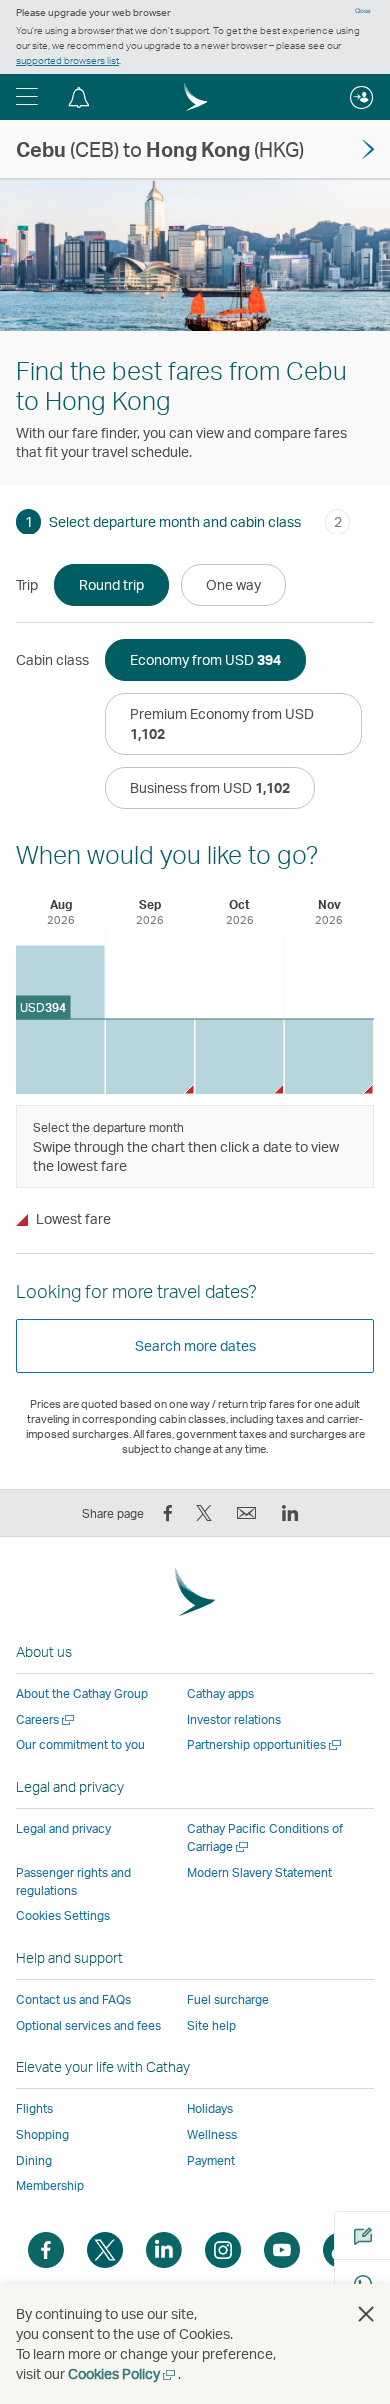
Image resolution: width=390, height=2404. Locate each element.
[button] (27, 97)
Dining (34, 2160)
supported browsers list (67, 60)
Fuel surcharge (228, 1999)
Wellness (212, 2134)
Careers (46, 1719)
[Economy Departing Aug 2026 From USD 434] (60, 1020)
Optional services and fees (88, 2025)
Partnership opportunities (265, 1744)
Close (363, 11)
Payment (211, 2160)
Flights (34, 2108)
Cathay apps (220, 1693)
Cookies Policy (123, 2373)
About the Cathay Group (82, 1693)
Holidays (210, 2108)
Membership (50, 2185)
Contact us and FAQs (73, 1999)
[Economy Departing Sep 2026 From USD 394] (150, 1056)
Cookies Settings (63, 1916)
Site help (211, 2025)
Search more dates (195, 1345)
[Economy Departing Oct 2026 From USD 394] (239, 1056)
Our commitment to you (80, 1744)
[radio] (111, 585)
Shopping (42, 2134)
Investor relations (234, 1719)
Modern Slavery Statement (259, 1872)
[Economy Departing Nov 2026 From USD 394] (329, 1056)
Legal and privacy (63, 1828)
